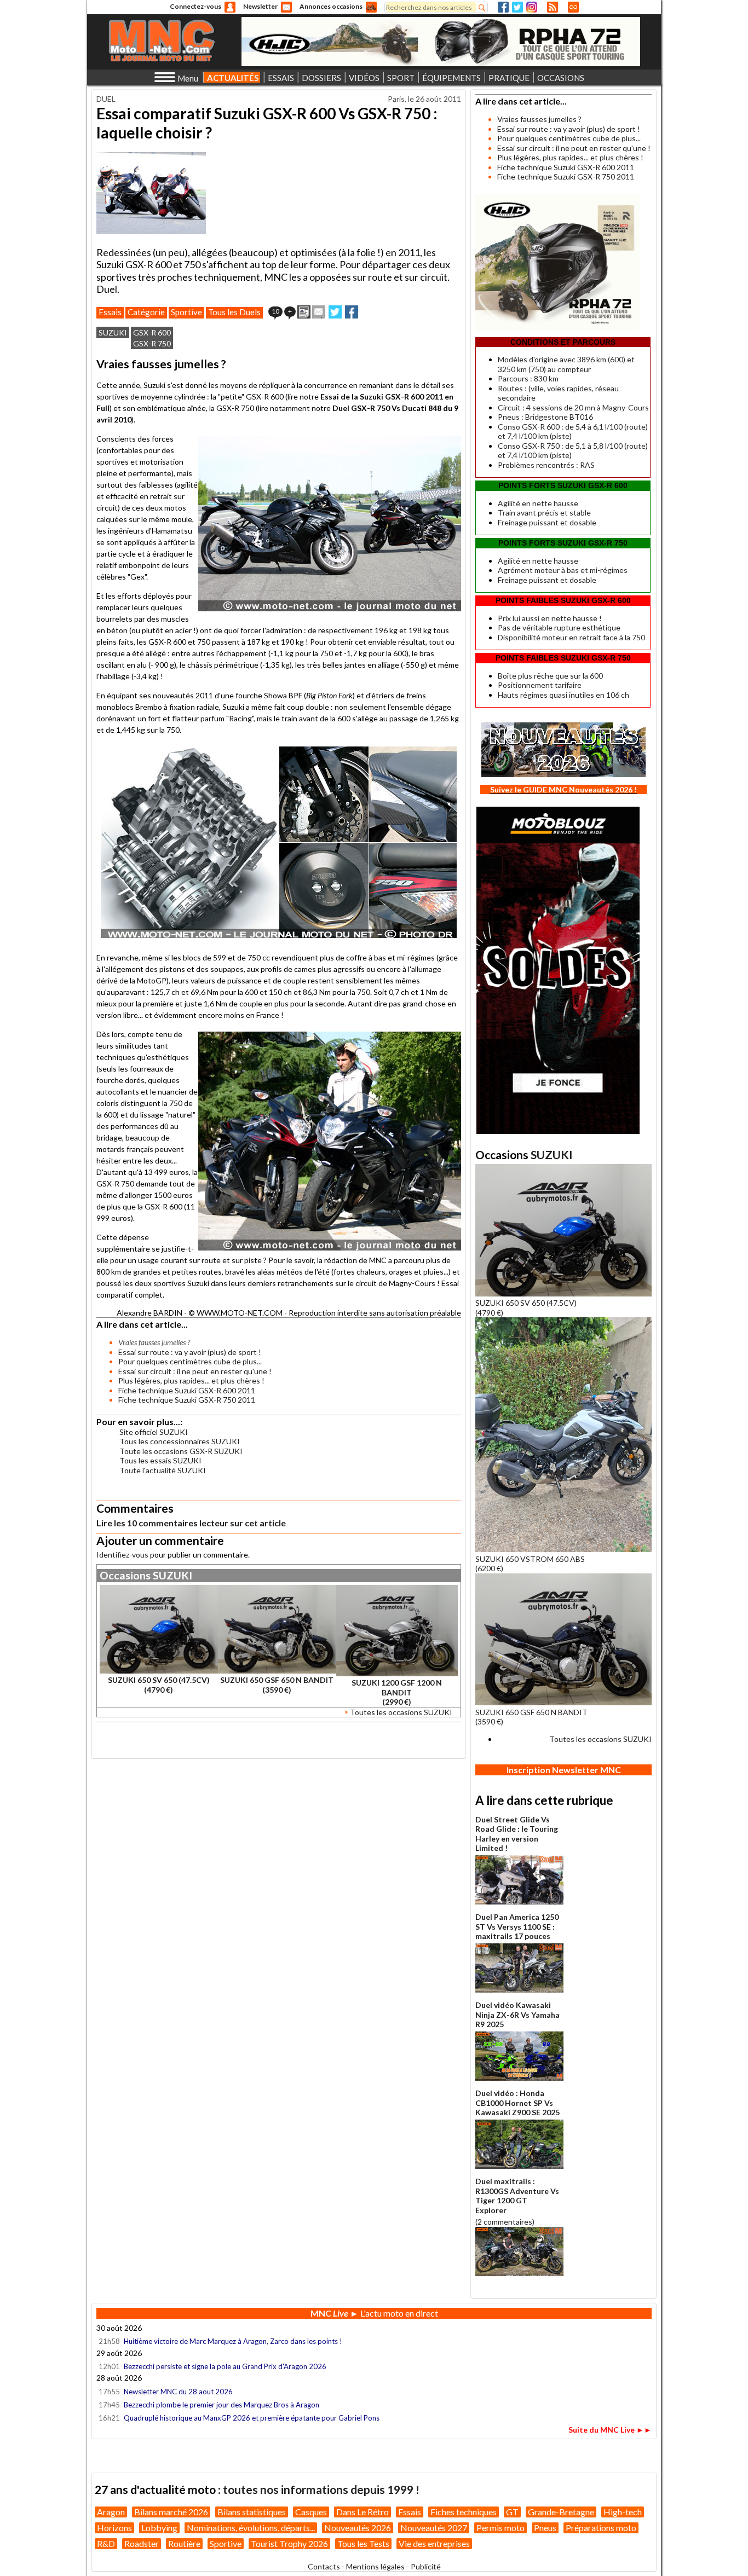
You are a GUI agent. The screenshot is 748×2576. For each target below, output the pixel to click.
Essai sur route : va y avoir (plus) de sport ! (190, 1352)
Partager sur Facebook (352, 312)
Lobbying (159, 2528)
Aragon (111, 2512)
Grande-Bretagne (561, 2512)
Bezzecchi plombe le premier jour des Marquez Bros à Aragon (221, 2405)
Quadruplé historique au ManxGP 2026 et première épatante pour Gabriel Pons (252, 2418)
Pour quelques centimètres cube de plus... (190, 1361)
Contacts (324, 2566)
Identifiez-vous (122, 1555)
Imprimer (304, 312)
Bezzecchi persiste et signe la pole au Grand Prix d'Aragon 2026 (225, 2366)
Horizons (114, 2528)
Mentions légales (375, 2566)
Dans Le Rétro (363, 2512)
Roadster (142, 2543)
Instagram (532, 7)
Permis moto (500, 2528)
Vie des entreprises (434, 2543)
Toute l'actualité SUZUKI (163, 1470)
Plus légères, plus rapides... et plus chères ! (191, 1380)
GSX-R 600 (152, 332)
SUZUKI (113, 332)
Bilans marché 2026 (171, 2512)
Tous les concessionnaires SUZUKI (180, 1441)
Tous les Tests (363, 2543)
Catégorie (146, 312)
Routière (184, 2543)
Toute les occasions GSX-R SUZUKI (181, 1451)
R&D (106, 2543)
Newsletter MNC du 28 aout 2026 (178, 2392)
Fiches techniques (464, 2512)
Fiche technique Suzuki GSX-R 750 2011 (187, 1400)
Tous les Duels (234, 312)
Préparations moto (601, 2528)
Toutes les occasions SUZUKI (401, 1712)
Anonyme (230, 7)
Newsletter (260, 6)
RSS (553, 7)
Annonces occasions (331, 6)
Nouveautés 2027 (434, 2528)
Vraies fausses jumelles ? (539, 119)
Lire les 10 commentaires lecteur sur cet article (191, 1523)
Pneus (545, 2528)
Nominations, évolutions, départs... (251, 2528)
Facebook (503, 7)
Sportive (186, 312)
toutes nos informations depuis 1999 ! (321, 2489)
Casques (311, 2512)
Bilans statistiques (252, 2512)
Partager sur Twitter (335, 312)
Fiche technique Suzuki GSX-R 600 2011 (187, 1390)
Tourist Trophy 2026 (289, 2543)
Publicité (426, 2566)
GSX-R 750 (152, 343)
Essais (110, 312)
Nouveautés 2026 (358, 2528)
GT (512, 2512)
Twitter (517, 7)
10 (275, 311)
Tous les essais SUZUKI (160, 1460)
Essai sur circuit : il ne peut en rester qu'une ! (195, 1371)
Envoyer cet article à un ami (319, 312)
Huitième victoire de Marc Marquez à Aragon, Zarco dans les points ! (233, 2341)
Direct (573, 7)
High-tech (623, 2512)
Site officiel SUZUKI (154, 1432)
